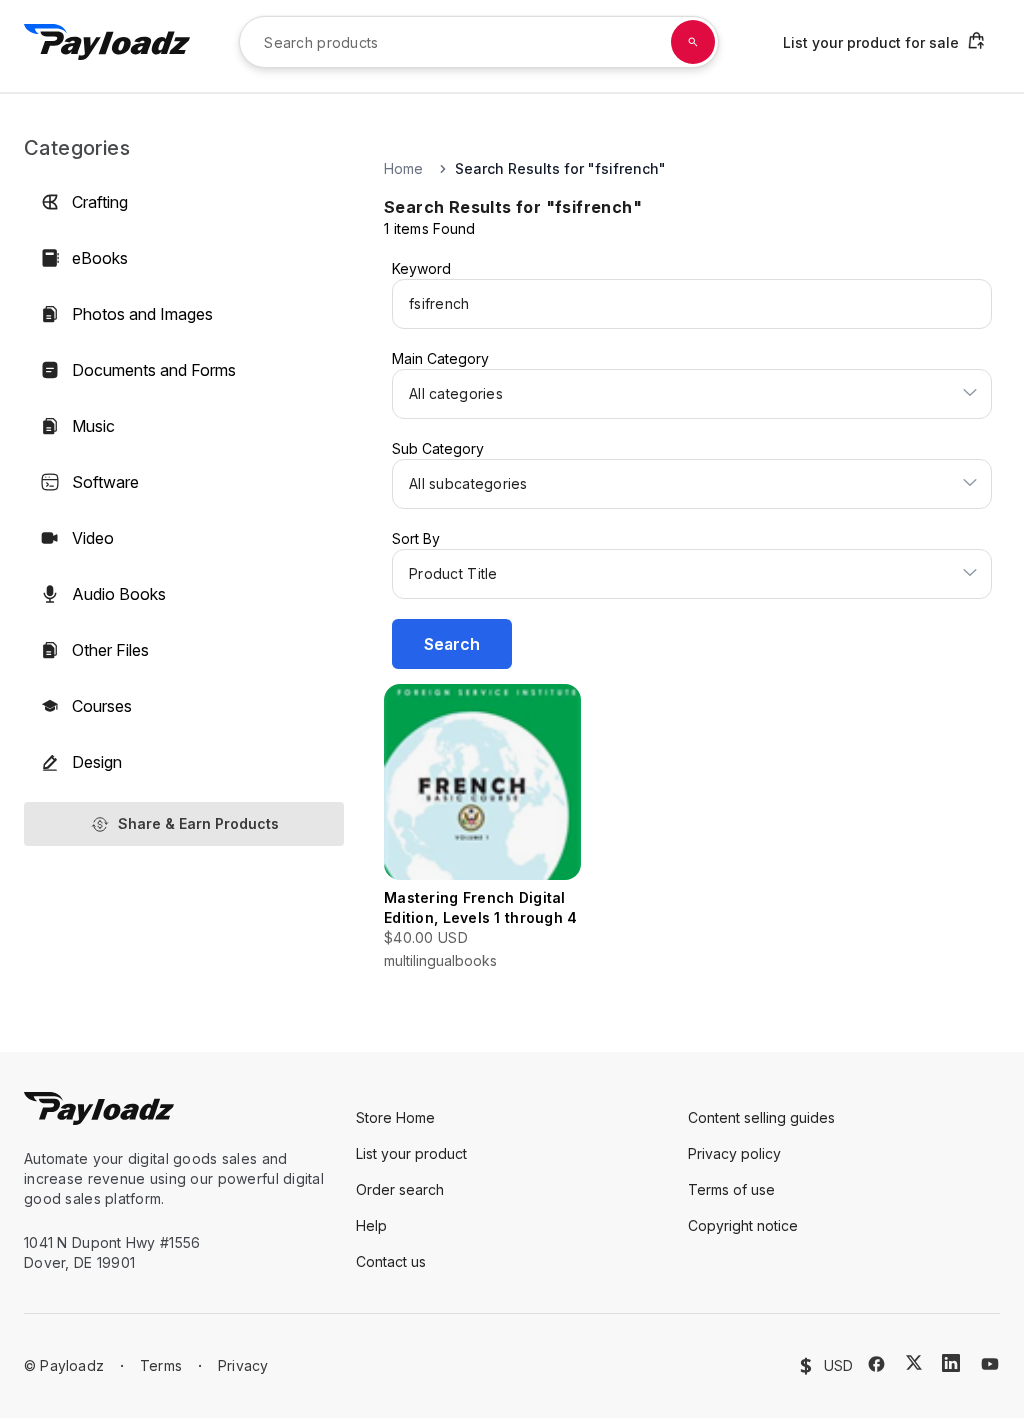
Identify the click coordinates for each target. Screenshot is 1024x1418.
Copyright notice (743, 1225)
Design (97, 762)
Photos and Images (142, 314)
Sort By (416, 538)
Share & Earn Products (198, 823)
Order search (400, 1189)
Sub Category (438, 448)
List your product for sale (871, 42)
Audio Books (119, 594)
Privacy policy (734, 1153)
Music (93, 426)
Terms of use (731, 1189)
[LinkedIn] (951, 1363)
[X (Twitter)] (914, 1362)
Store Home (395, 1117)
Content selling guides (761, 1117)
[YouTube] (990, 1364)
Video (93, 538)
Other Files (110, 650)
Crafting (100, 202)
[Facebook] (876, 1364)
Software (105, 482)
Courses (102, 706)
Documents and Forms (154, 370)
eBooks (100, 258)
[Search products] (693, 42)
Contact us (391, 1261)
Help (371, 1225)
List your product (411, 1153)
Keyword (421, 268)
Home (403, 168)
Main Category (440, 358)
